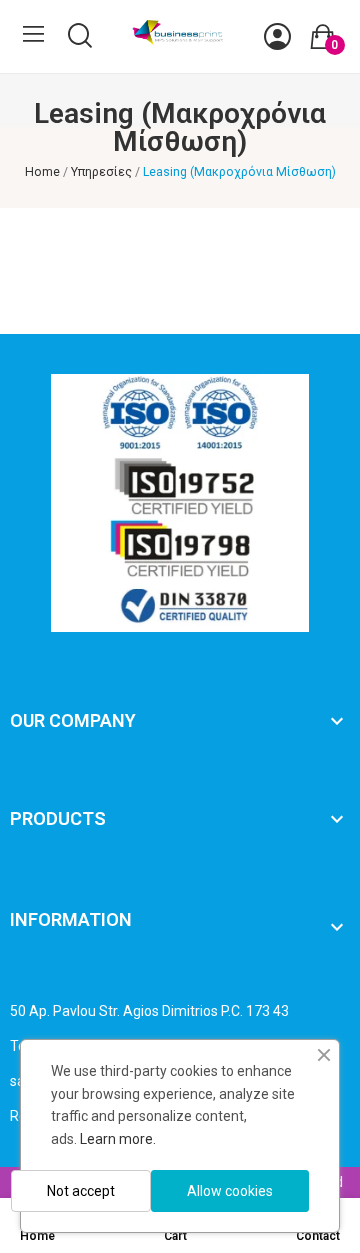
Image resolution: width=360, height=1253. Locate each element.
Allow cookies (230, 1191)
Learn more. (118, 1139)
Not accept (81, 1191)
